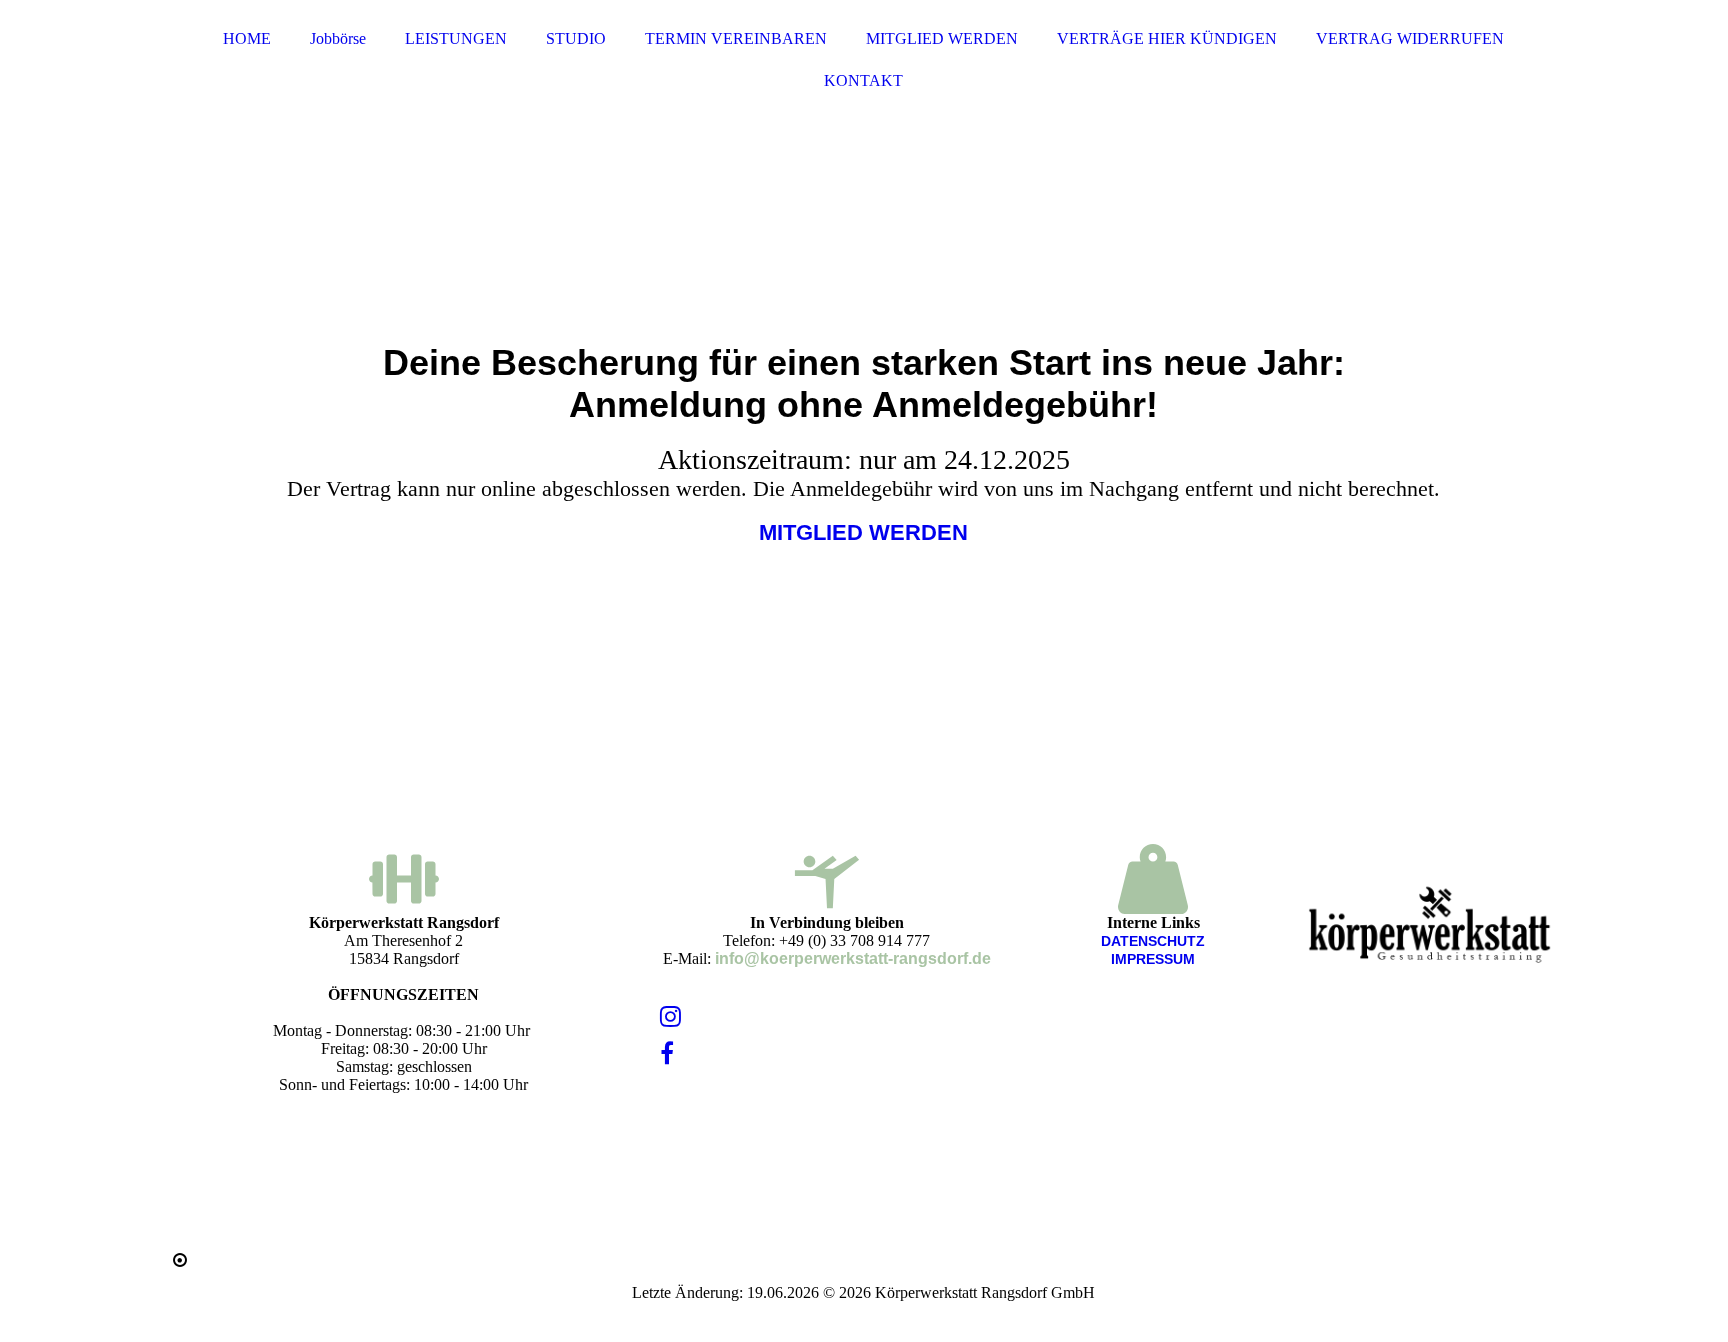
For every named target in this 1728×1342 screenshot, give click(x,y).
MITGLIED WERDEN (942, 38)
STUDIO (576, 38)
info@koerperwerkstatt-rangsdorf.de (853, 958)
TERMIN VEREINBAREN (736, 38)
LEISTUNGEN (456, 38)
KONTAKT (863, 80)
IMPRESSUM (1153, 959)
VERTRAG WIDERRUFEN (1410, 38)
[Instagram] (670, 1017)
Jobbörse (338, 38)
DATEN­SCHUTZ (1153, 941)
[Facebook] (667, 1054)
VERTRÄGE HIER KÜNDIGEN (1167, 38)
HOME (247, 38)
